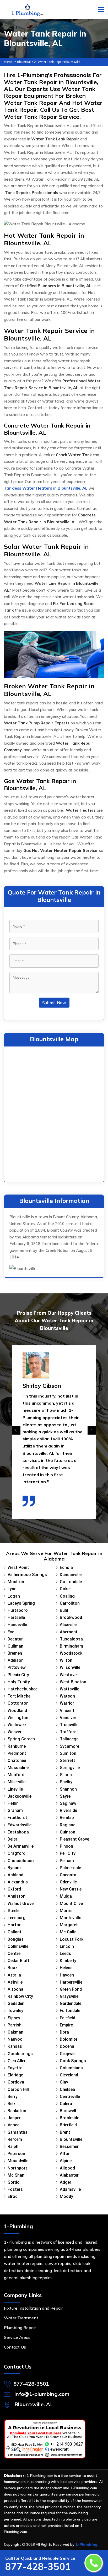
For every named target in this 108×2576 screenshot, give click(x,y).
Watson (67, 1696)
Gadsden (16, 2003)
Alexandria (18, 1882)
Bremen (15, 1653)
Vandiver (68, 1718)
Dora (64, 2032)
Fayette (15, 2068)
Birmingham (71, 1646)
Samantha (18, 2132)
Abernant (69, 1632)
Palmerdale (70, 1868)
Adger (66, 2182)
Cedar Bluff (19, 1961)
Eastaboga (18, 1832)
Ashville (15, 1982)
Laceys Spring (21, 1603)
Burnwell (68, 2111)
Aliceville (68, 1625)
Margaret (69, 1925)
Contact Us (15, 2347)
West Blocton (73, 1682)
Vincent (67, 1711)
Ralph (13, 2146)
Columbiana (71, 2068)
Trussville (69, 1725)
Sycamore (69, 1746)
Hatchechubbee (23, 1689)
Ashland (15, 1875)
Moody (66, 2196)
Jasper (14, 2118)
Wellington (18, 1718)
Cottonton (18, 1703)
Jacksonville (20, 1796)
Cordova (16, 2082)
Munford (16, 1775)
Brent (65, 2132)
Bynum (14, 1868)
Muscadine (18, 1768)
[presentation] (16, 1430)
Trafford (68, 1732)
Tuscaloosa (71, 1639)
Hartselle (16, 1617)
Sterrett (67, 1760)
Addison (16, 1660)
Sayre (65, 1796)
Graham (15, 1810)
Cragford (17, 1853)
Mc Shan (16, 2175)
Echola (66, 1568)
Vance (13, 2125)
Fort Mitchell (20, 1696)
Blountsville (25, 62)
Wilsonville (70, 1667)
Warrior (67, 1703)
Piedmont (17, 1753)
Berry (13, 2097)
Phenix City (18, 1675)
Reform (15, 2139)
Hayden (67, 1975)
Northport (17, 2168)
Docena (67, 2046)
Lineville (15, 1789)
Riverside (68, 1810)
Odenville (68, 1882)
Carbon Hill (18, 2089)
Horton (15, 1925)
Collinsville (18, 1946)
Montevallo (71, 1918)
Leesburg (17, 1918)
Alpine (66, 2161)
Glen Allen (17, 2061)
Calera (66, 2104)
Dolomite (69, 2039)
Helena (66, 1968)
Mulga (66, 1896)
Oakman (15, 2032)
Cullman (15, 1646)
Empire (66, 2025)
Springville (70, 1768)
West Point (18, 1568)
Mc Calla (68, 1932)
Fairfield (67, 2018)
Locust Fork (72, 1939)
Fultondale (70, 2011)
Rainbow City (20, 1996)
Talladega (69, 1739)
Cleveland (69, 2075)
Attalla (14, 1975)
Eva (11, 1632)
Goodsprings (20, 2054)
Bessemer (69, 2146)
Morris (66, 1911)
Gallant (15, 1932)
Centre (14, 1953)
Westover (69, 1675)
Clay (64, 2082)
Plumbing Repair (20, 2328)
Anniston (17, 1896)
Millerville (17, 1782)
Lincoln (67, 1946)
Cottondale (71, 1582)
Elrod (13, 2196)
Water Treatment (21, 2318)
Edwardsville (20, 1825)
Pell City (68, 1853)
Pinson (66, 1846)
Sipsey (14, 2018)
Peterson (16, 2154)
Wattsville (69, 1689)
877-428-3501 (31, 2384)
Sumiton (68, 1753)
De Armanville (21, 1846)
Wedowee (17, 1725)
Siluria (66, 1775)
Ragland (68, 1825)
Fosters (15, 2189)
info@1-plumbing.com (42, 2394)
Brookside (69, 2118)
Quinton (67, 1832)
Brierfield (68, 2125)
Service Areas (17, 2337)
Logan (14, 1596)
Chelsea (67, 2089)
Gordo (14, 2182)
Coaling (67, 1596)
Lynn (12, 1589)
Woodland (17, 1711)
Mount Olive (71, 1904)
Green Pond (71, 1989)
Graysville (69, 1996)
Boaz (13, 1968)
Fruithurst (17, 1818)
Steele (13, 1911)
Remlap (67, 1818)
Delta (13, 1839)
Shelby (66, 1782)
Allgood (67, 2168)
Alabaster (69, 2175)
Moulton (16, 1582)
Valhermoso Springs (27, 1575)
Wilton (66, 1660)
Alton (65, 2154)
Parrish (15, 2025)
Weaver (15, 1732)
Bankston (17, 2111)
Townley (15, 2011)
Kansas (15, 2046)
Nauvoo (15, 2039)
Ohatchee (17, 1760)
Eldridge (15, 2075)
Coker (65, 1589)
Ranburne (17, 1746)
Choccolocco (21, 1861)
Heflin (13, 1803)
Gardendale (71, 2003)
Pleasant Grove (74, 1839)
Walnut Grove (21, 1904)
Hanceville (17, 1625)
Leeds (65, 1953)
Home (8, 62)
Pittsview (17, 1667)
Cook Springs (73, 2061)
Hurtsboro (18, 1610)
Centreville (70, 2097)
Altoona (15, 1989)
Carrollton (70, 1603)
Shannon (68, 1789)
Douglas (16, 1939)
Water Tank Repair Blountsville (59, 62)
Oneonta (68, 1875)
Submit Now (54, 1003)
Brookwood (71, 1617)
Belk (12, 2104)
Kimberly (68, 1961)
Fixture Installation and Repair (33, 2308)
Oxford (14, 1889)
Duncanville (71, 1575)
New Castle (71, 1889)
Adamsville (70, 2189)
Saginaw (68, 1803)
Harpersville (71, 1982)
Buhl (64, 1610)
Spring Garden (21, 1739)
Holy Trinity (19, 1682)
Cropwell (68, 2054)
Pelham (67, 1861)
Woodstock (71, 1653)
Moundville (18, 2161)
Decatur (15, 1639)
